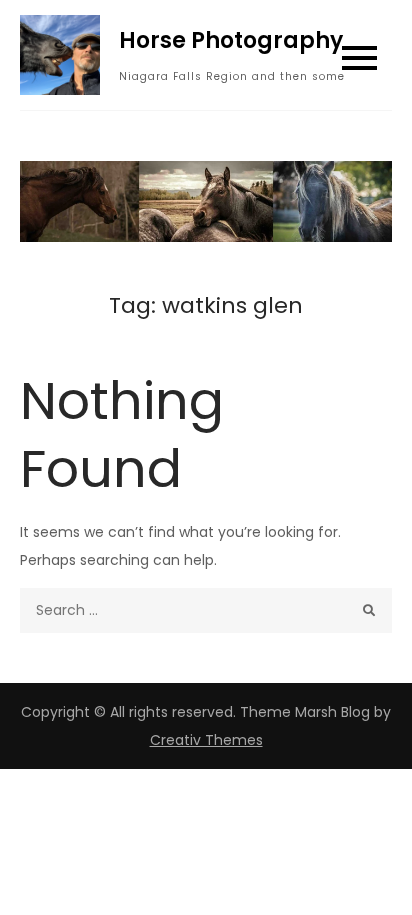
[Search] (369, 610)
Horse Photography (231, 40)
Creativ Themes (206, 740)
